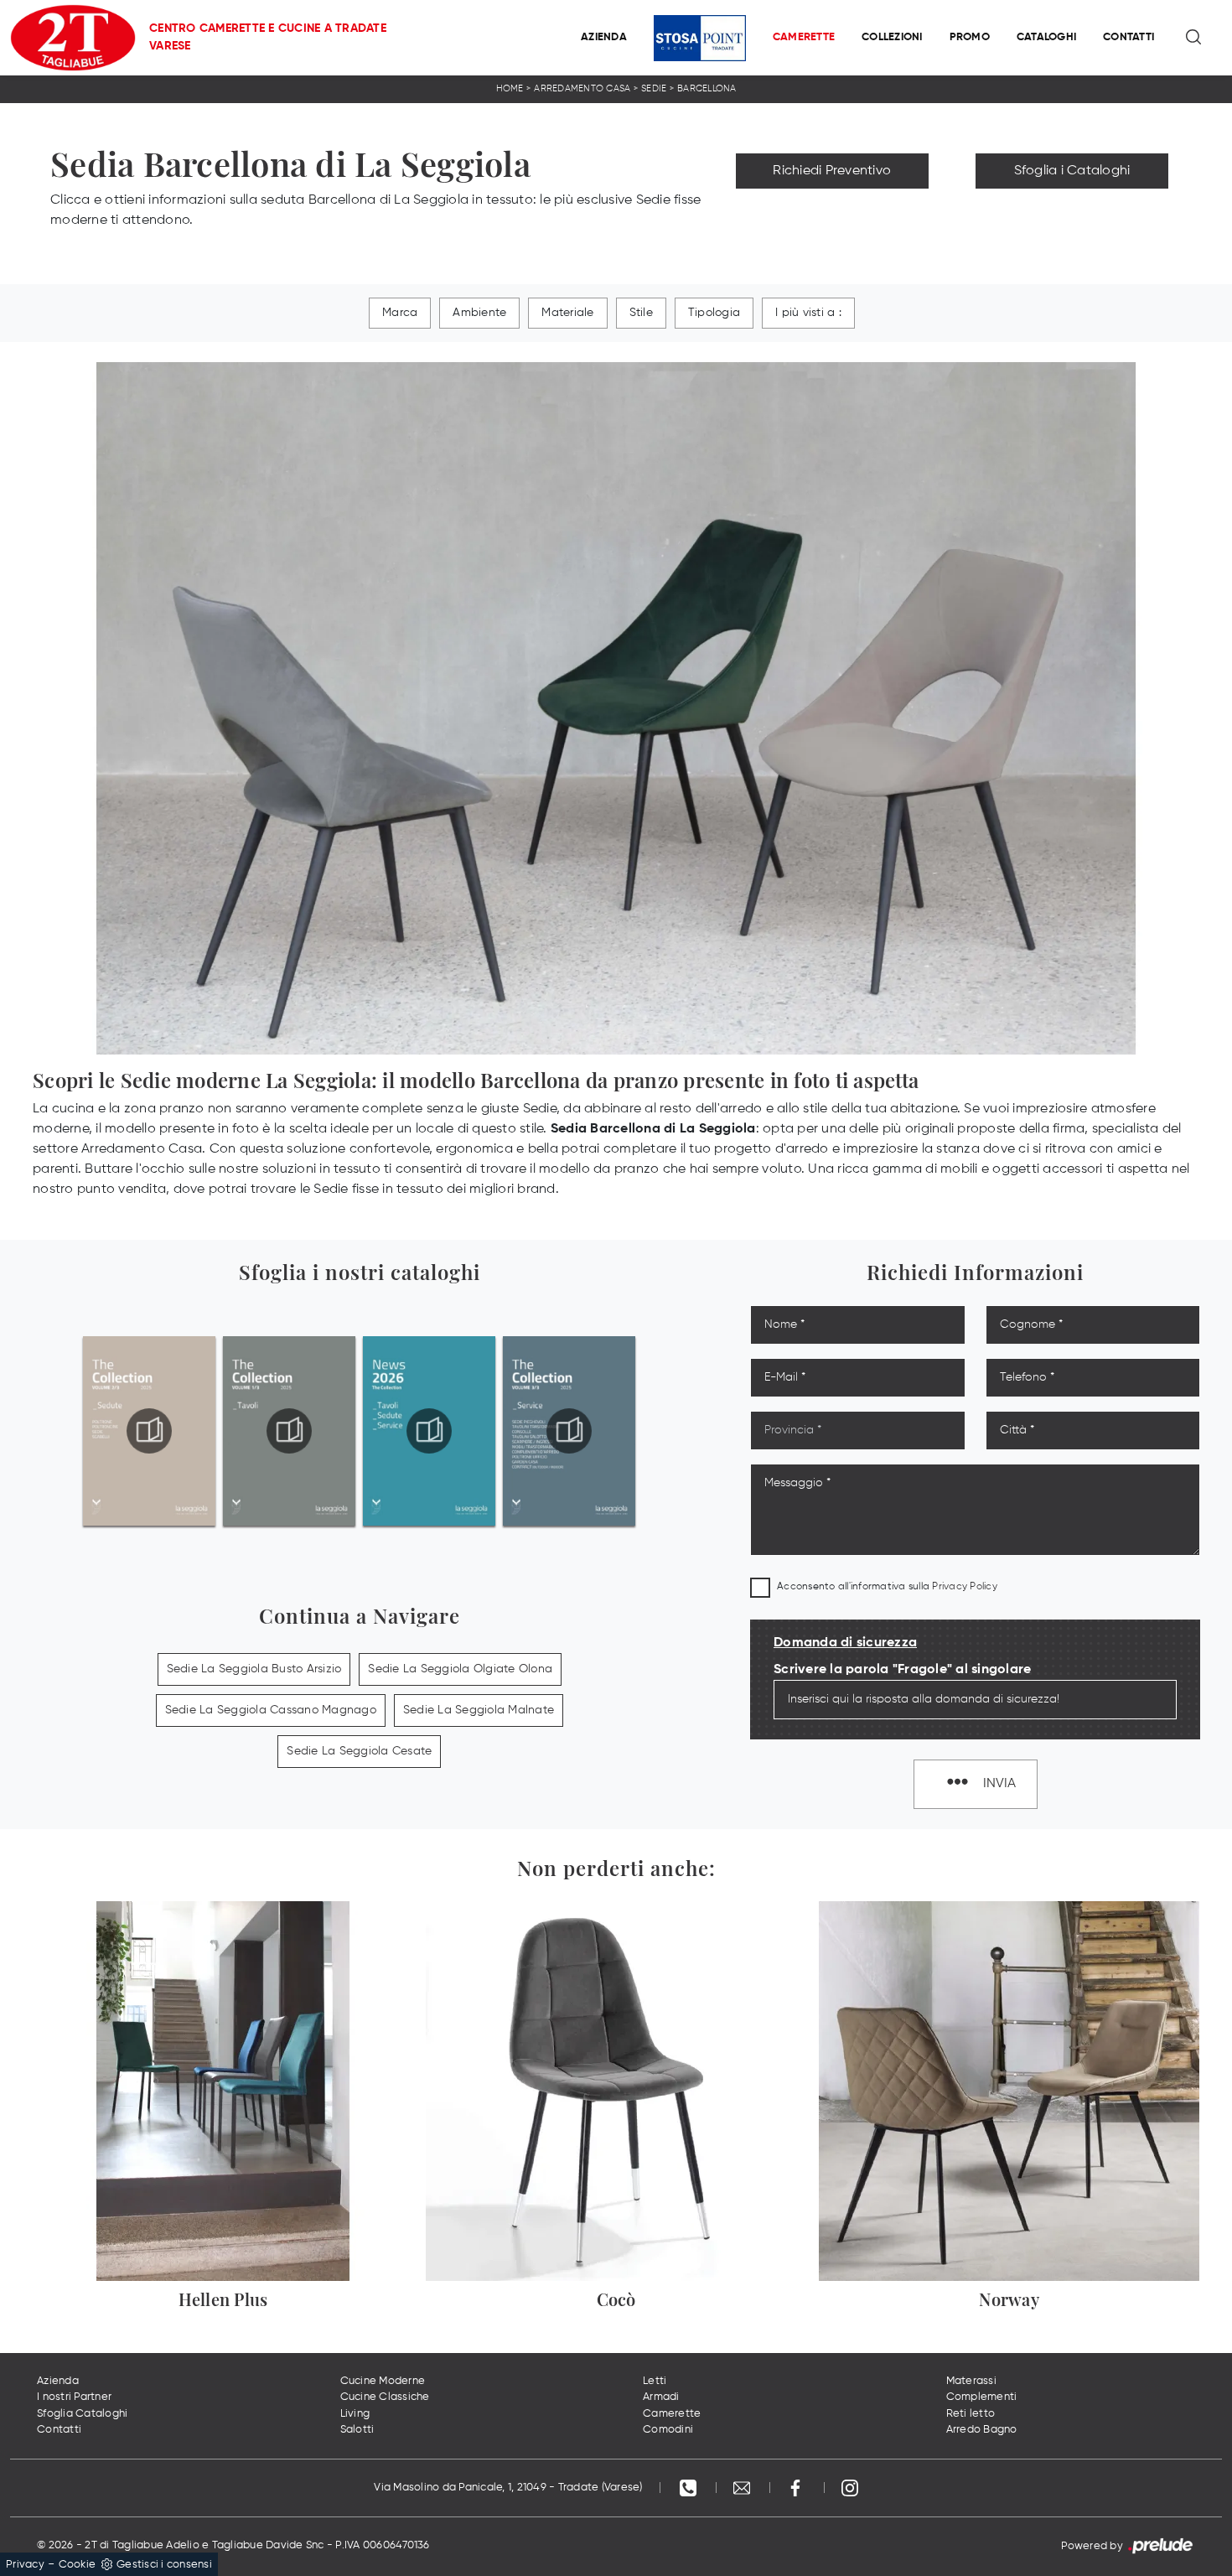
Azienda (604, 37)
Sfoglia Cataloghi (82, 2414)
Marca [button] (400, 313)
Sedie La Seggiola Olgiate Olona (460, 1669)
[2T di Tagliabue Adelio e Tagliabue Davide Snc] (73, 38)
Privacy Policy (965, 1587)
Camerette (804, 37)
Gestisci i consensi (164, 2565)
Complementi (982, 2397)
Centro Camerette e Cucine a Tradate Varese (268, 37)
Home (510, 88)
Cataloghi (1046, 37)
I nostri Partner (74, 2397)
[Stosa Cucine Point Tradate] (700, 38)
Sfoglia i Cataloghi (1072, 171)
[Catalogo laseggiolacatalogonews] (429, 1431)
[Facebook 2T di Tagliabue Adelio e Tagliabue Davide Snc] (797, 2488)
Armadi (661, 2397)
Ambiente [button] (479, 313)
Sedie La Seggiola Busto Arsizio (254, 1669)
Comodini (668, 2430)
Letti (655, 2381)
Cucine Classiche (385, 2397)
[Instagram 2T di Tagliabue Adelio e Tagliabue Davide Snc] (850, 2488)
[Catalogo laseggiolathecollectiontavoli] (289, 1431)
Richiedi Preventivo (832, 171)
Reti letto (971, 2414)
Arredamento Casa (582, 88)
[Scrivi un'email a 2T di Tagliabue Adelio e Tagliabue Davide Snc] (743, 2488)
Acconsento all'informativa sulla (887, 1587)
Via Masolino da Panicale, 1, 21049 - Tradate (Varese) (508, 2488)
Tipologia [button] (714, 313)
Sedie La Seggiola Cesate (359, 1751)
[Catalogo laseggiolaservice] (569, 1431)
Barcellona (707, 88)
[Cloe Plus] (1072, 208)
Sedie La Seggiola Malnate (479, 1710)
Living (355, 2414)
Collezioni (892, 37)
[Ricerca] (1195, 38)
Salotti (357, 2430)
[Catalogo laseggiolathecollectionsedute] (149, 1431)
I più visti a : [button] (808, 313)
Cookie (78, 2565)
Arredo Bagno (982, 2430)
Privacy (25, 2565)
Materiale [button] (567, 313)
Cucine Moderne (383, 2381)
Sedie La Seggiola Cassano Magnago (271, 1710)
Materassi (971, 2381)
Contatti (1128, 37)
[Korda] (832, 208)
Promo (970, 37)
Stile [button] (641, 313)
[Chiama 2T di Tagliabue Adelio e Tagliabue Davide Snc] (690, 2488)
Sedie (654, 88)
